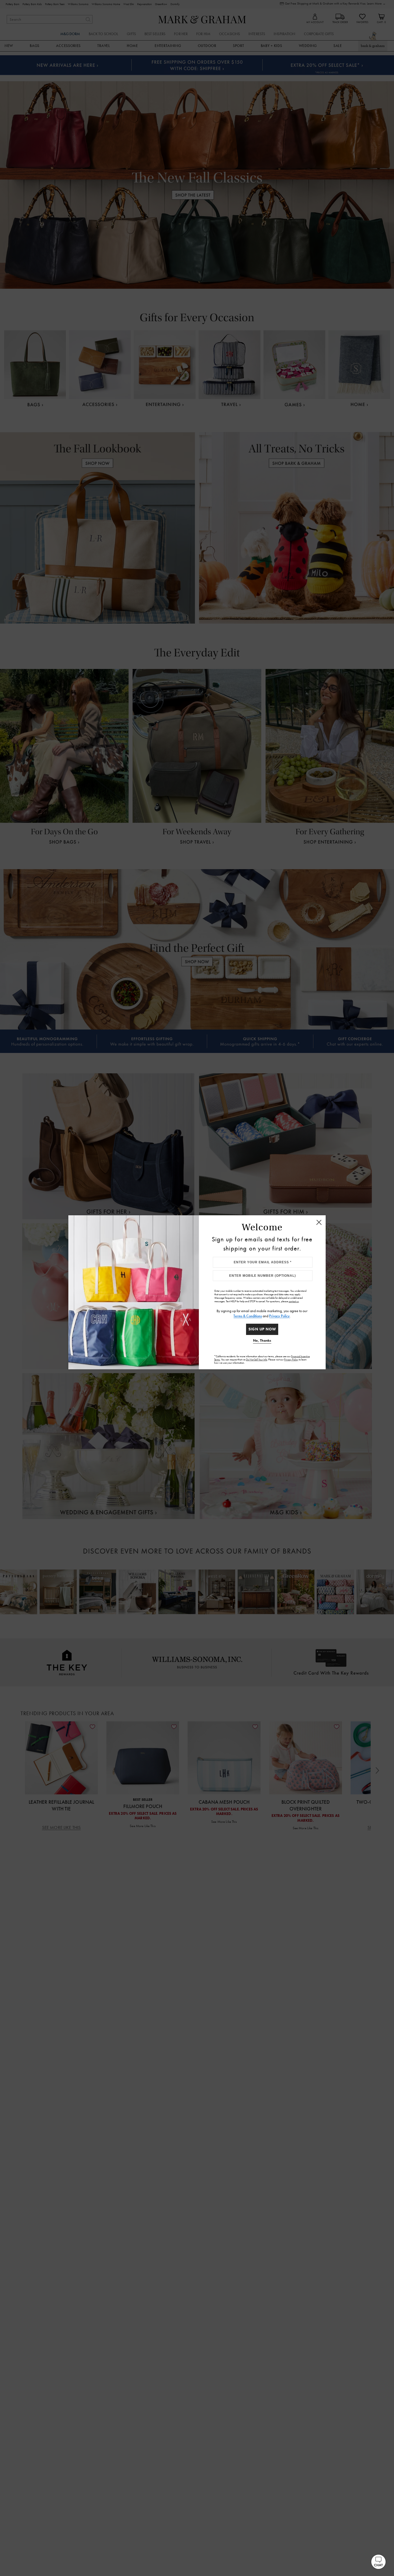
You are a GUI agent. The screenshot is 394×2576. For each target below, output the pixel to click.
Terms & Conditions (248, 1316)
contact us (294, 1301)
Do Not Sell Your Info (257, 1360)
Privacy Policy (279, 1316)
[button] (378, 2562)
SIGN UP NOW (262, 1329)
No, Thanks (262, 1340)
